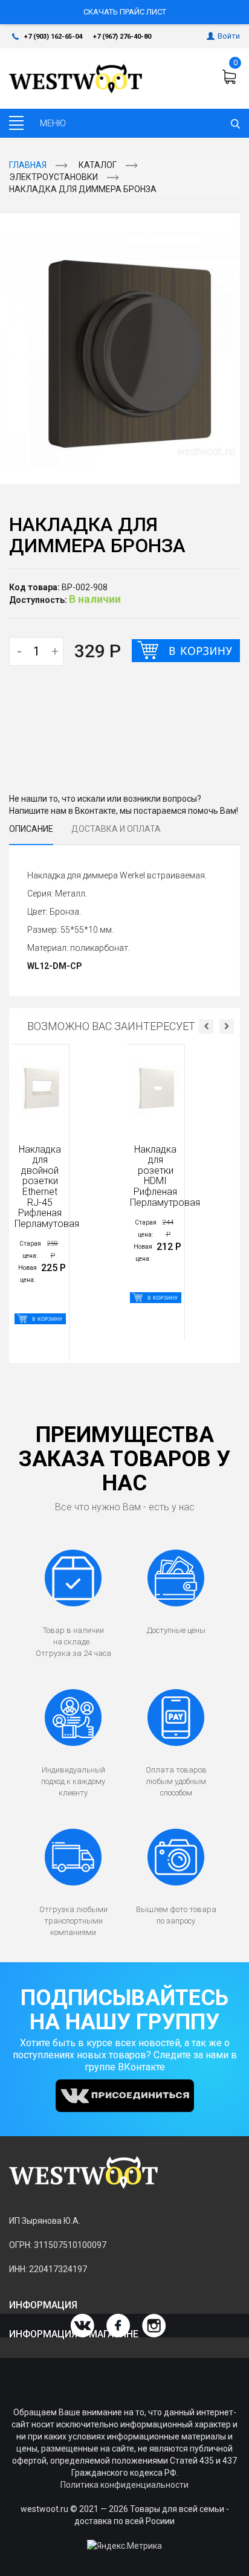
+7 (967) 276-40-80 (122, 37)
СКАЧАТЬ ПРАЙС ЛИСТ (125, 12)
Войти (229, 36)
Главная (28, 165)
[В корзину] (186, 651)
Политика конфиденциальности (124, 2485)
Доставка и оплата (116, 829)
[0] (231, 77)
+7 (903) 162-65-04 (53, 37)
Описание (31, 829)
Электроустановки (53, 177)
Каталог (98, 165)
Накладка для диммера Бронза (83, 189)
